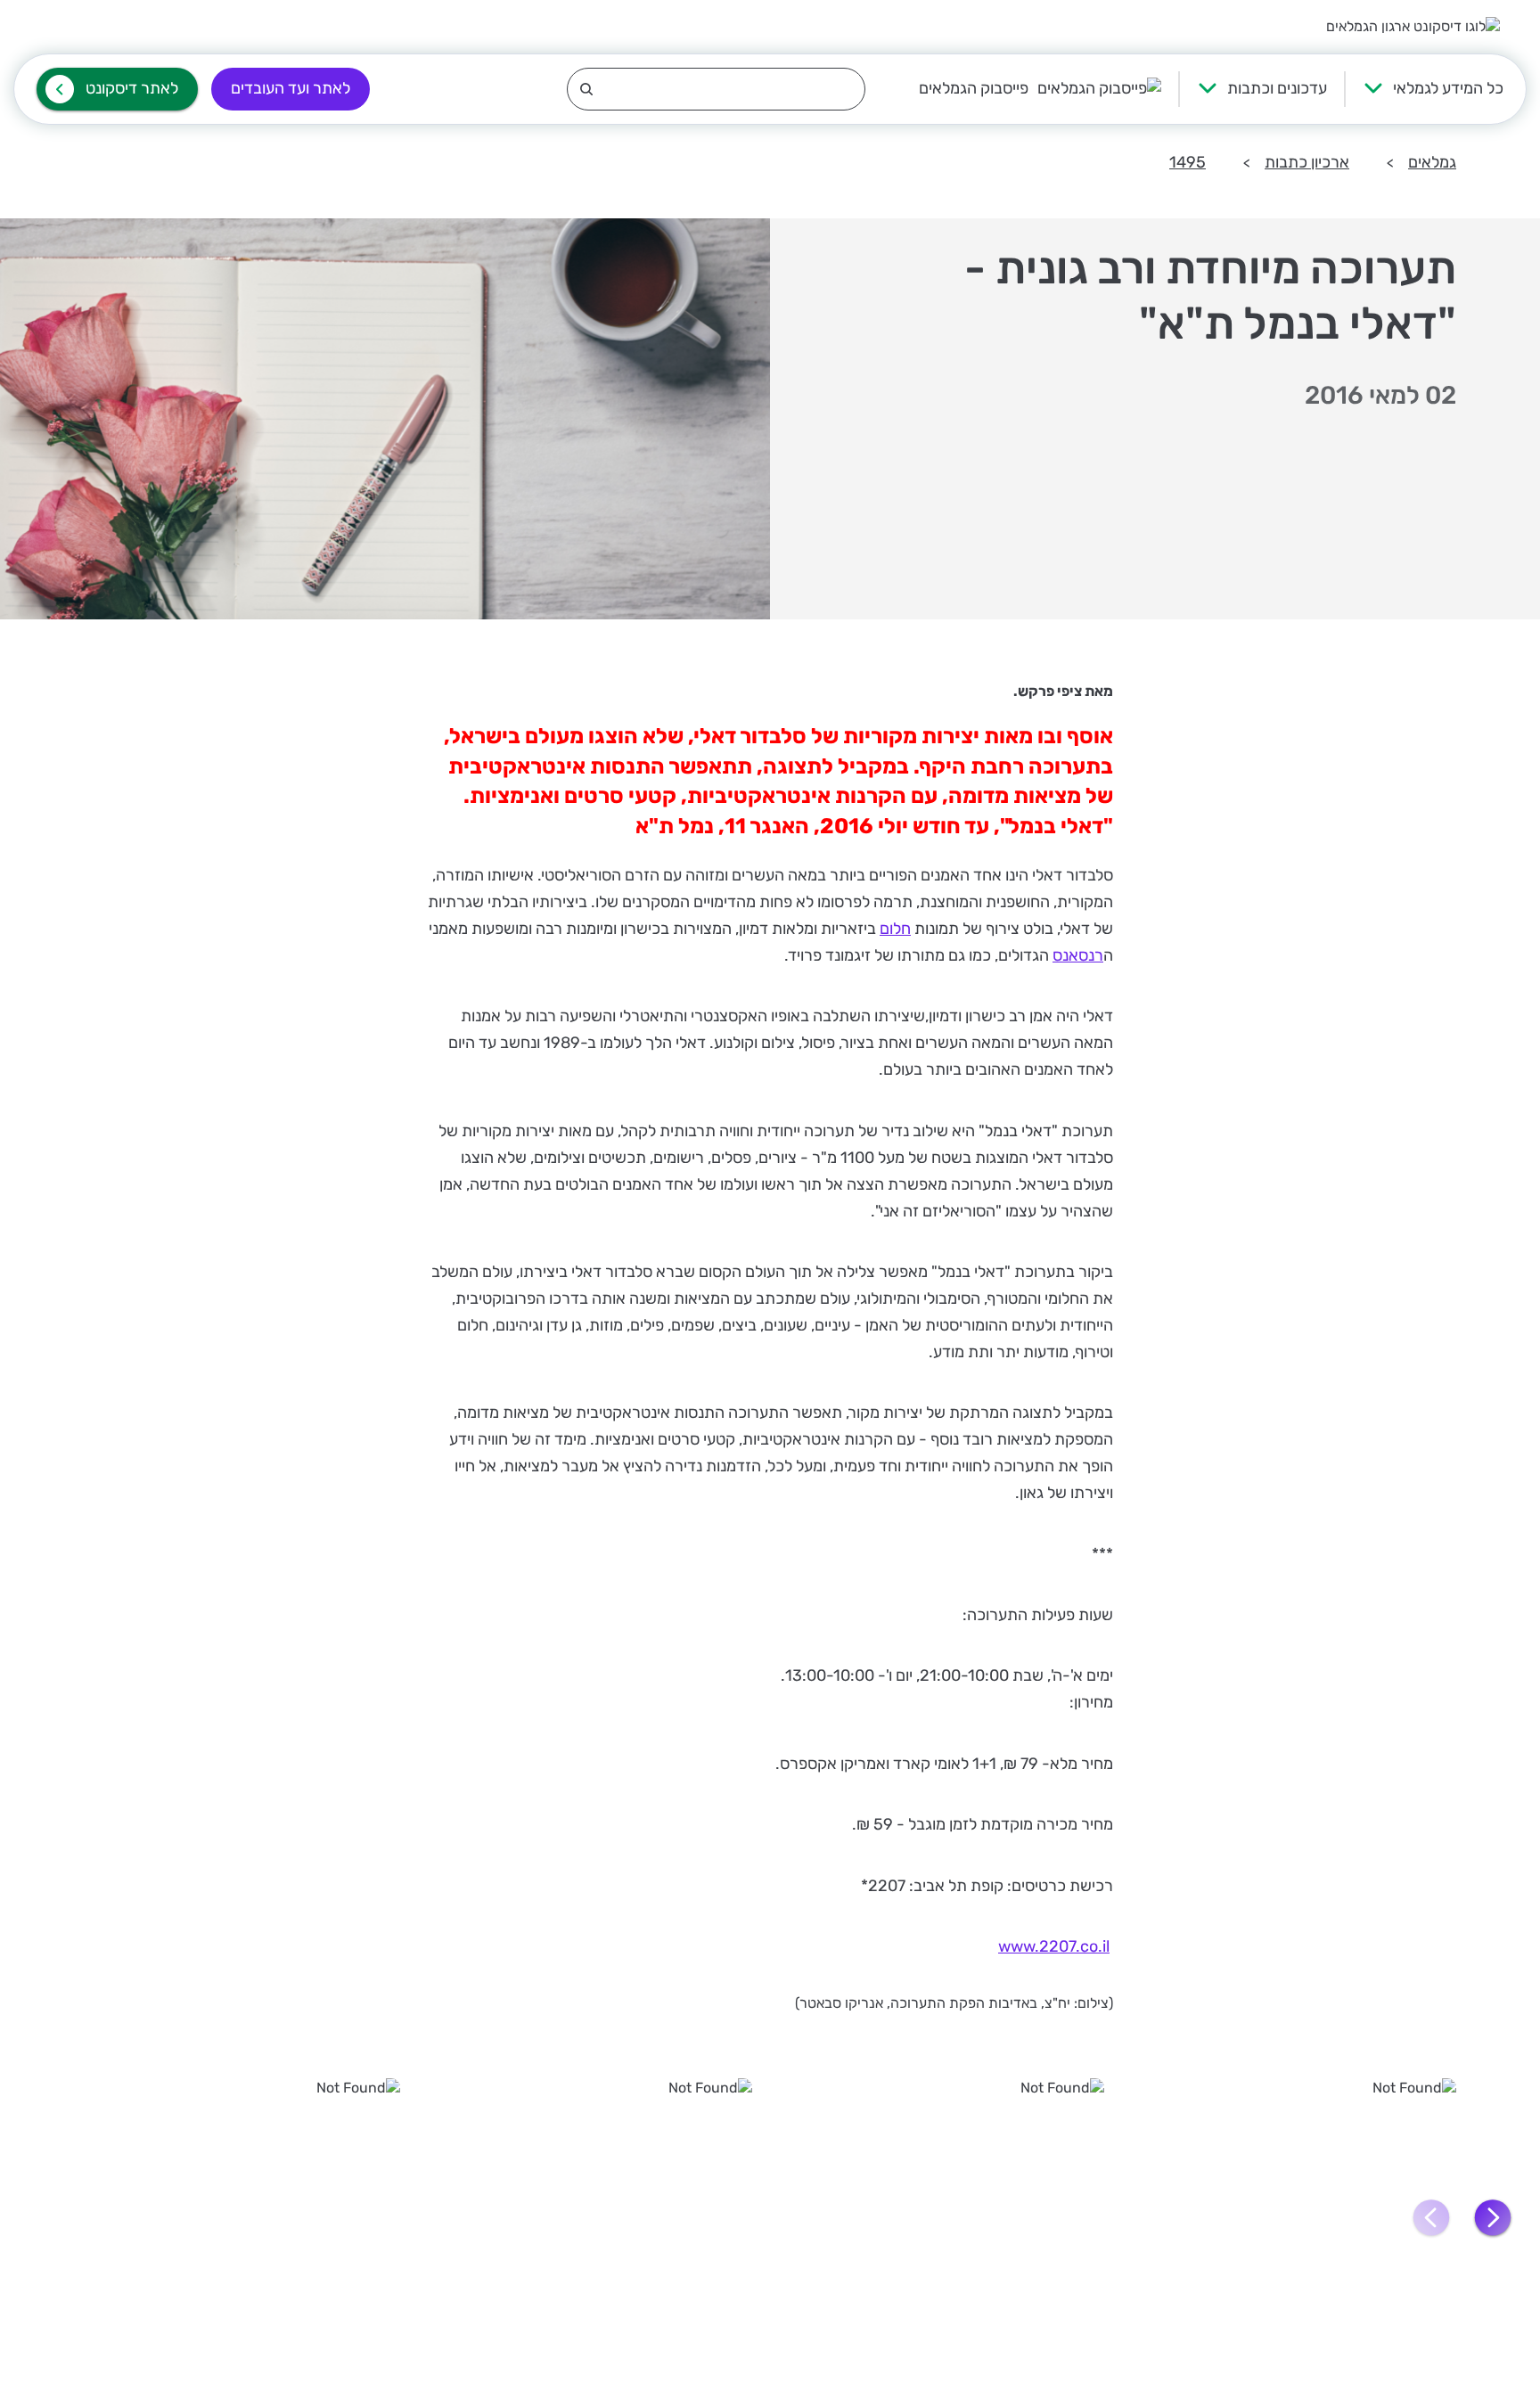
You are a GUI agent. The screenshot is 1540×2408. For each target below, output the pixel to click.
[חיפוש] (716, 89)
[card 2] (946, 2216)
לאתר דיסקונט (132, 88)
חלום (895, 929)
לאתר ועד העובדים (291, 88)
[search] (716, 89)
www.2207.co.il (1054, 1946)
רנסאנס (1078, 955)
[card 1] (1298, 2216)
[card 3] (594, 2216)
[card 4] (242, 2216)
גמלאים (1432, 162)
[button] (1493, 2218)
